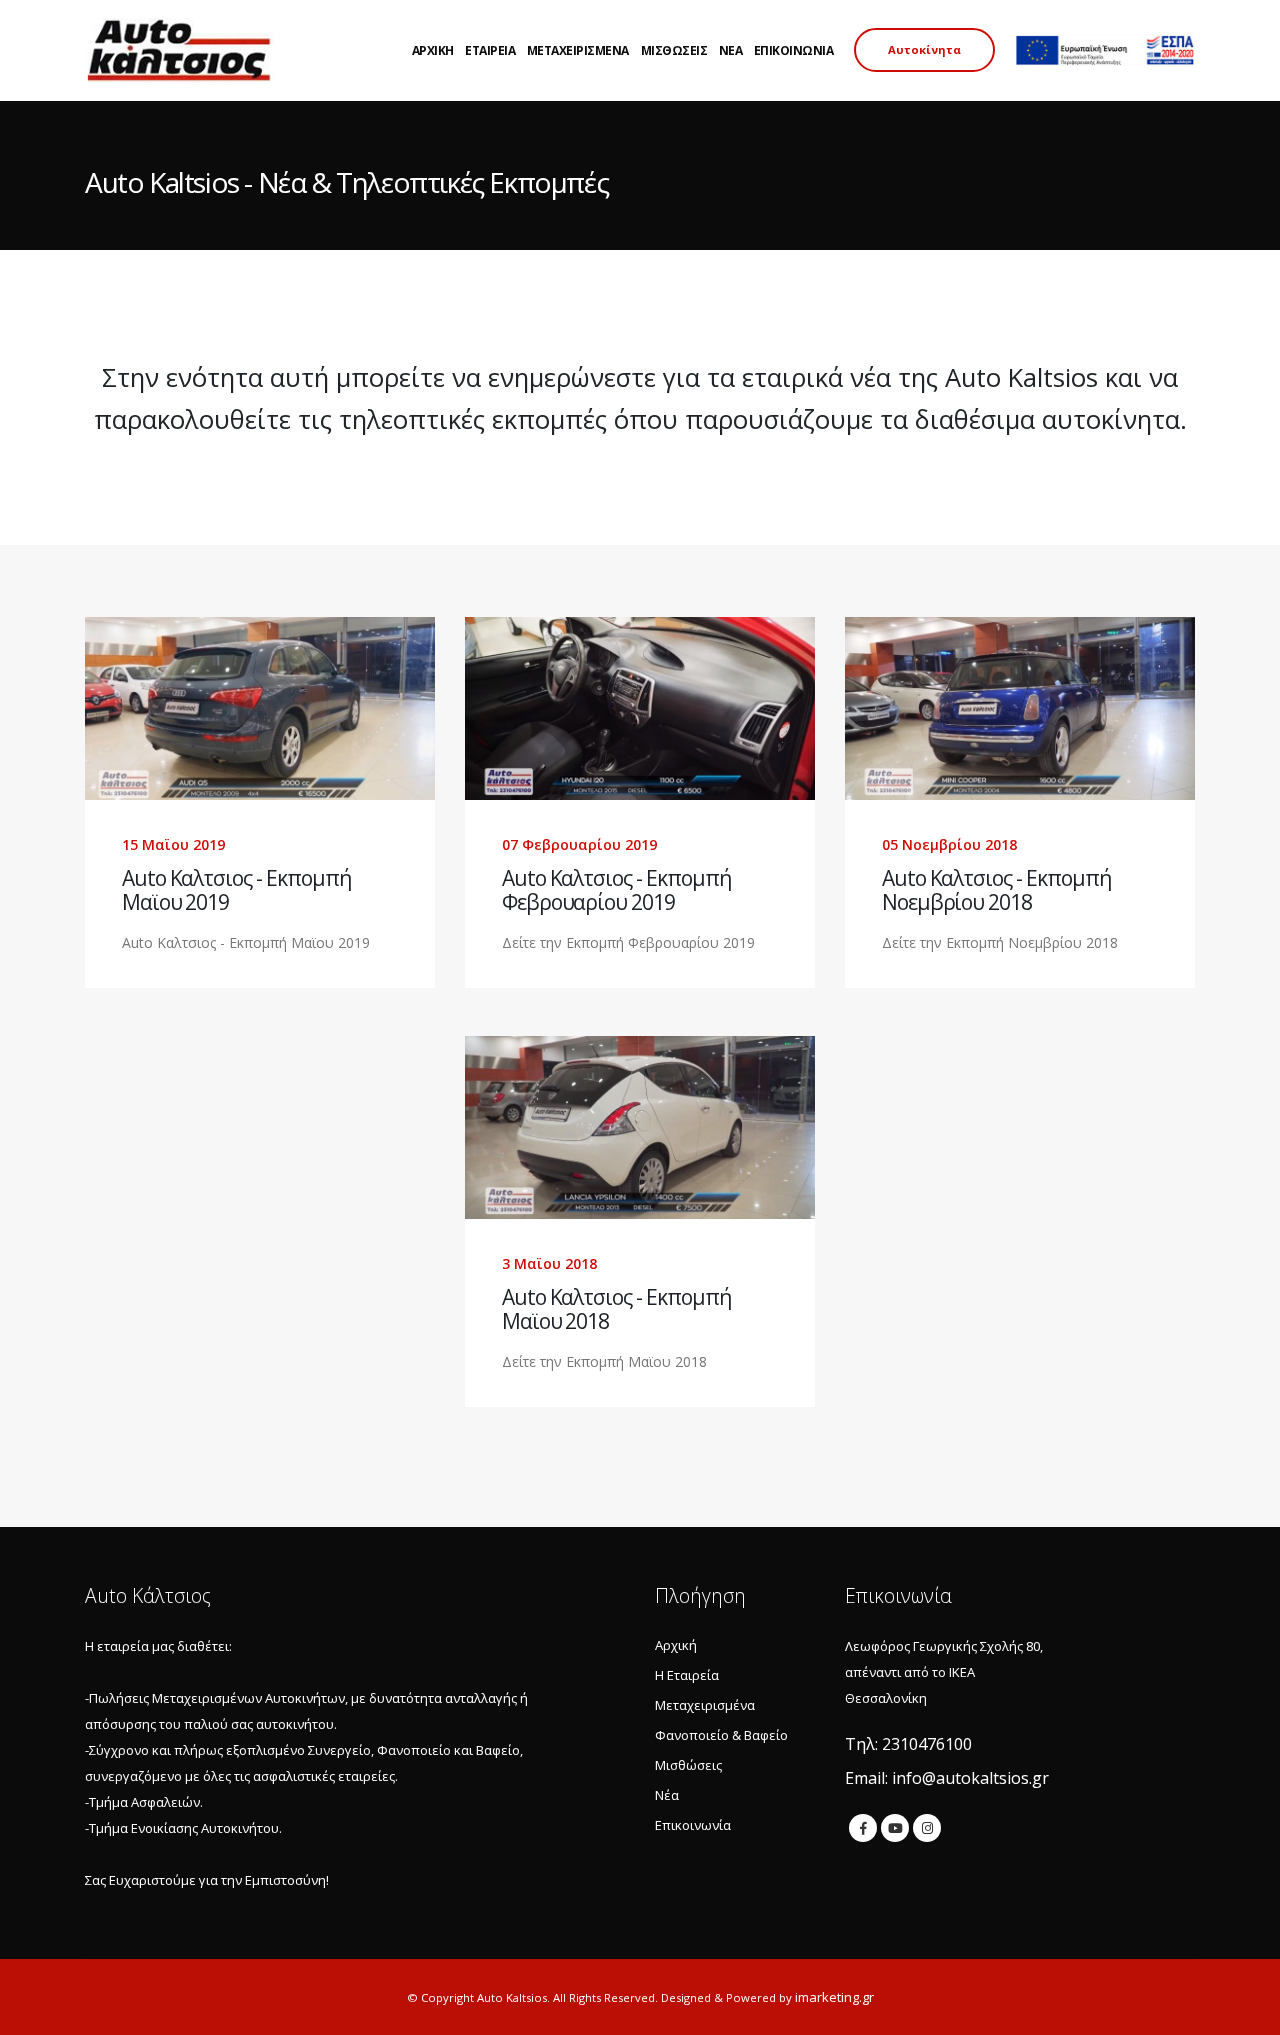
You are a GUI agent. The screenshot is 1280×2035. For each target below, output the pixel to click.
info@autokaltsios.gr (970, 1778)
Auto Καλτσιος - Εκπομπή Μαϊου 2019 (236, 890)
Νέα (667, 1795)
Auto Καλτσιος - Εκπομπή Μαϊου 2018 (616, 1309)
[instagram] (927, 1828)
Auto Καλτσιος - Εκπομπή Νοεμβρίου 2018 (996, 890)
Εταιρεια (490, 50)
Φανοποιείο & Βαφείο (721, 1735)
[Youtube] (895, 1828)
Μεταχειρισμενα (578, 50)
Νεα (731, 50)
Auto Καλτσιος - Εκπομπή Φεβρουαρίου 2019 (616, 890)
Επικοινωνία (693, 1825)
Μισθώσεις (688, 1765)
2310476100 (927, 1744)
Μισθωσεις (674, 50)
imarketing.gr (834, 1997)
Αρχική (676, 1645)
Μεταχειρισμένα (705, 1705)
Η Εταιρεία (687, 1675)
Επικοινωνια (794, 50)
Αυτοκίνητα (924, 49)
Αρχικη (433, 50)
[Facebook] (863, 1828)
